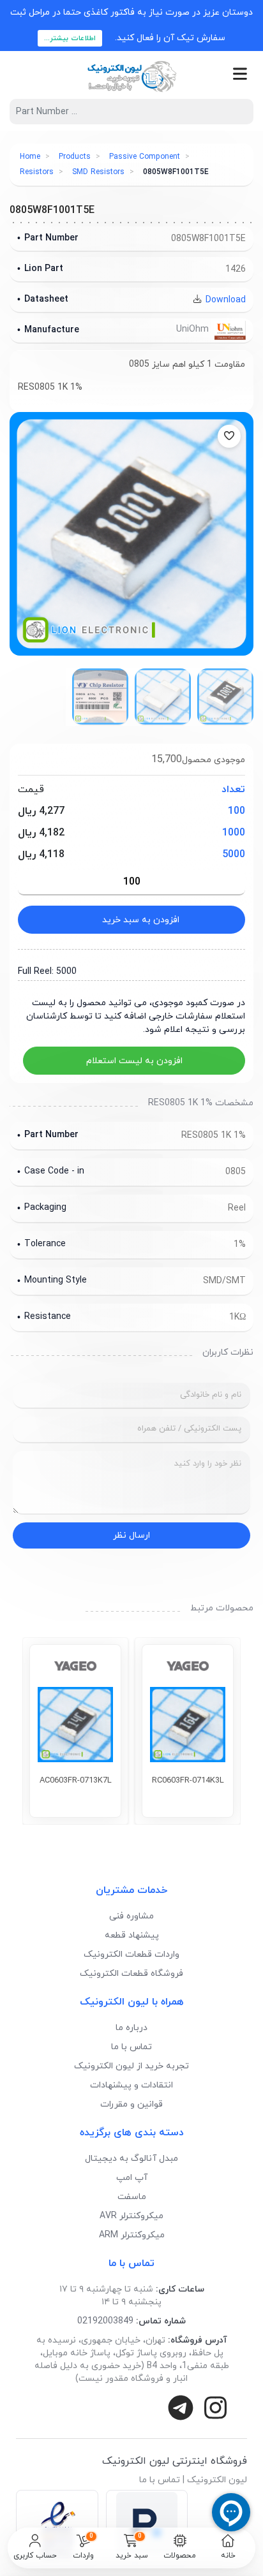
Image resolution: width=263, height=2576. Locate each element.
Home (30, 157)
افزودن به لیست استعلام (134, 1061)
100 (237, 811)
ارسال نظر (131, 1535)
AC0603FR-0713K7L (76, 1781)
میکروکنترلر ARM (132, 2235)
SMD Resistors (98, 172)
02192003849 (105, 2321)
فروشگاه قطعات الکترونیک (131, 1974)
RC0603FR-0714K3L (188, 1781)
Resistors (37, 172)
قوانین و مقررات (131, 2104)
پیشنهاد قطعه (132, 1935)
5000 (234, 855)
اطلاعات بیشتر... (70, 38)
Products (75, 157)
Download (224, 300)
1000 (234, 833)
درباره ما (131, 2028)
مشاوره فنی (131, 1916)
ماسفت (132, 2197)
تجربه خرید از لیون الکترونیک (131, 2066)
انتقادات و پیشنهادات (131, 2085)
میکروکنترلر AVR (131, 2216)
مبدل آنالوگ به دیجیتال (131, 2159)
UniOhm (194, 329)
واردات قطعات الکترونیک (131, 1954)
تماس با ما (131, 2047)
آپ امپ (132, 2178)
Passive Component (145, 157)
